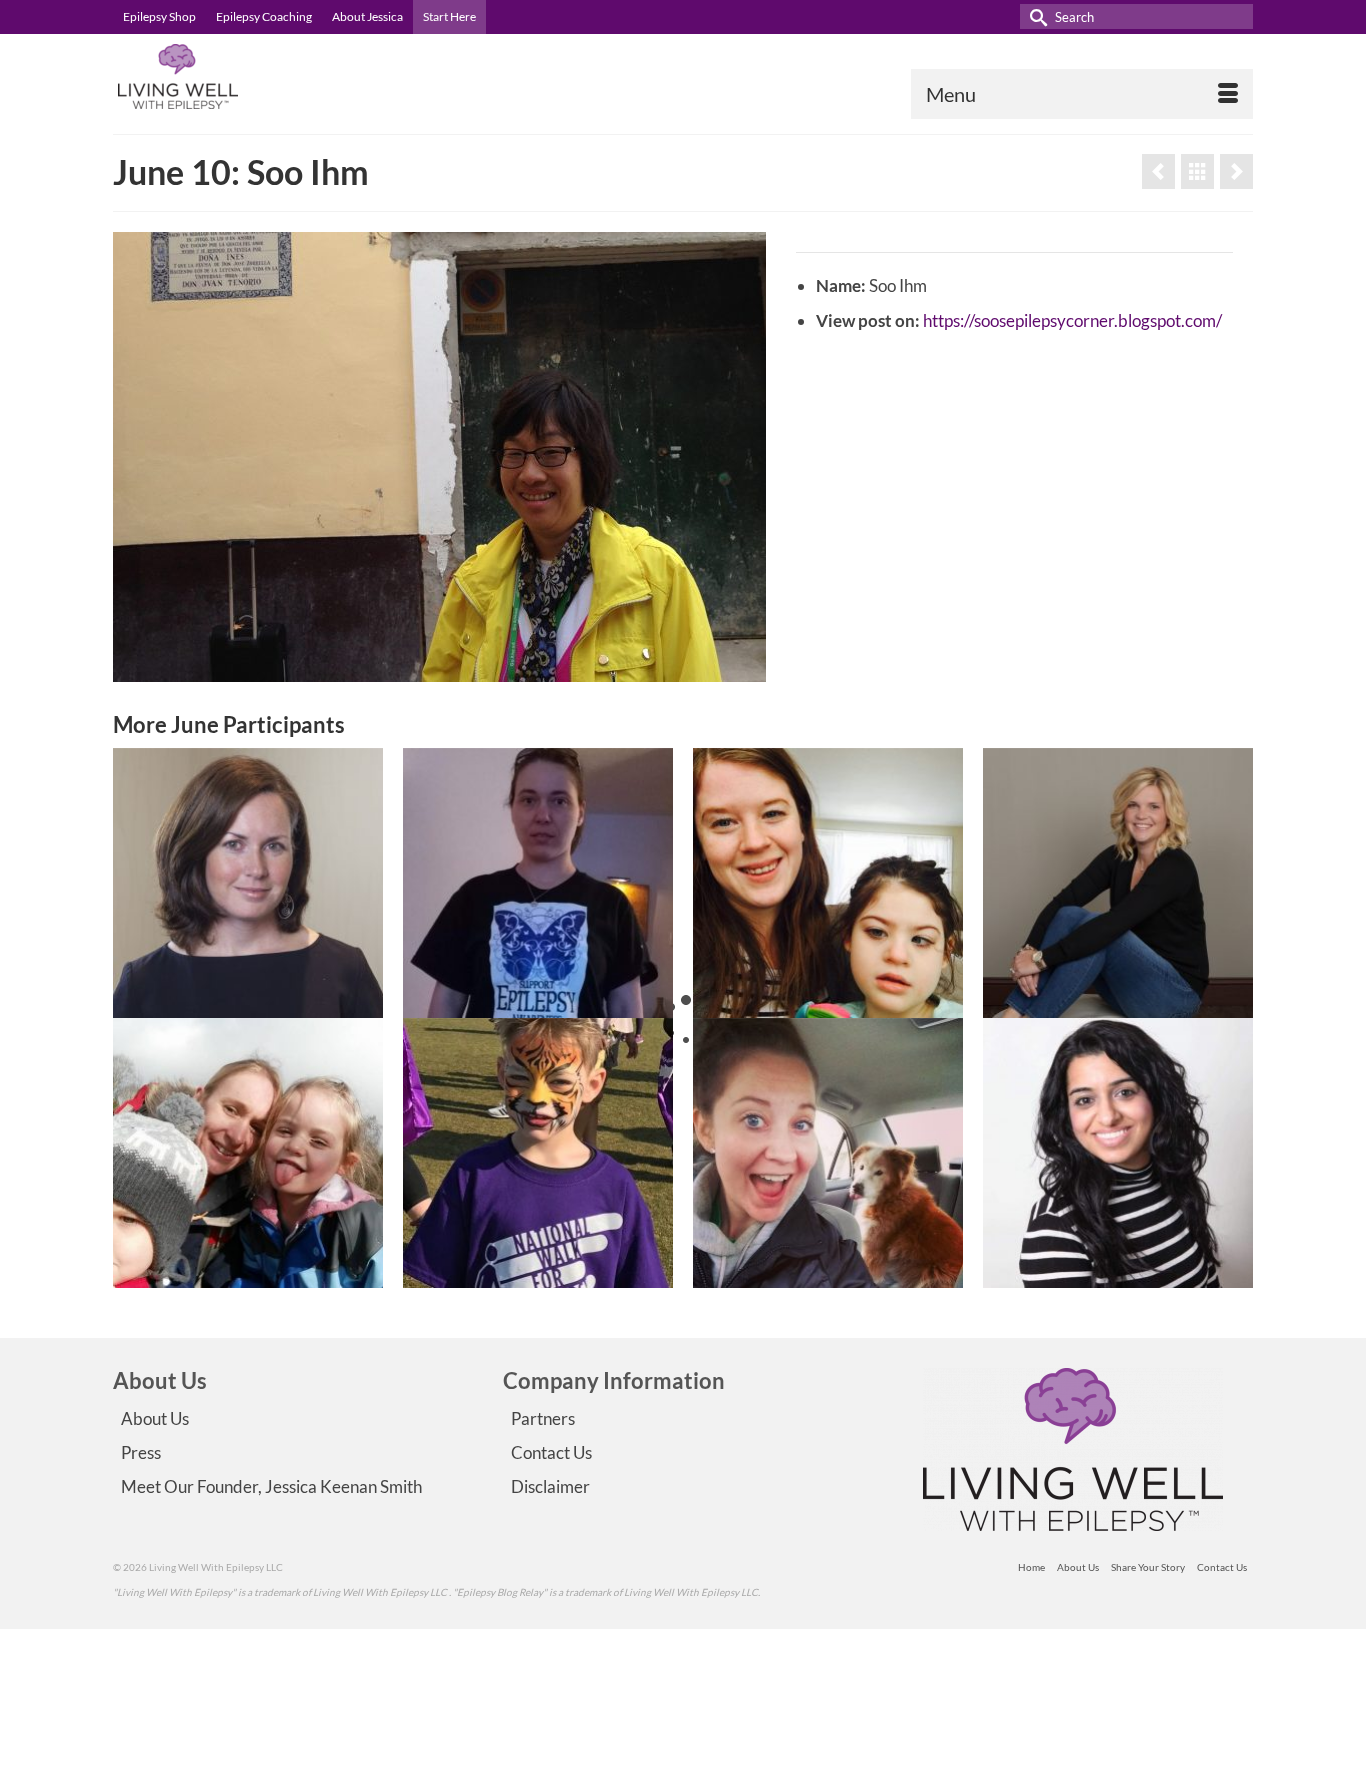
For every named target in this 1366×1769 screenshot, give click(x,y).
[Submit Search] (1035, 16)
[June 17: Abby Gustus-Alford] (1118, 883)
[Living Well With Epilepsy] (293, 76)
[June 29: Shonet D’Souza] (1118, 1153)
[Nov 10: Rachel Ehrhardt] (1236, 171)
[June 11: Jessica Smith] (248, 883)
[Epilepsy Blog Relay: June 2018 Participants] (1197, 171)
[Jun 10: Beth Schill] (1158, 171)
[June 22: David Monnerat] (538, 1153)
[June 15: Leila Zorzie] (828, 1153)
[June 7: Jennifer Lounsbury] (828, 883)
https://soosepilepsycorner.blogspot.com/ (1072, 320)
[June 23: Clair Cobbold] (248, 1153)
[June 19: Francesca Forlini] (538, 883)
